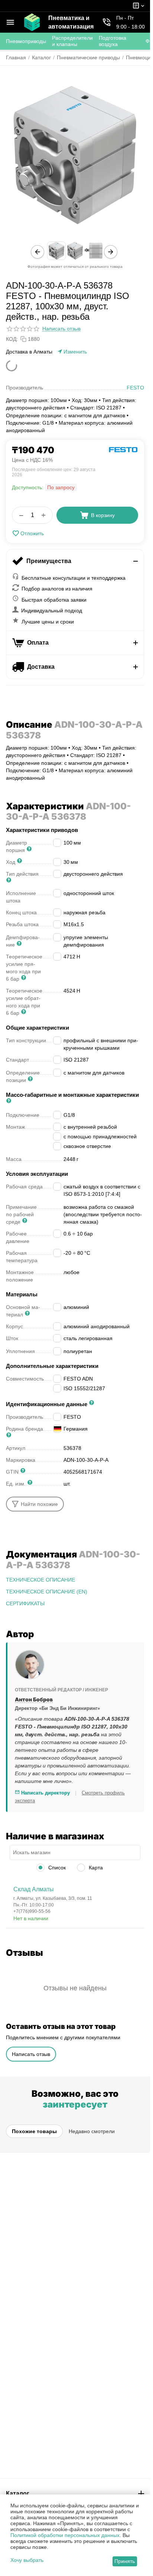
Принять (125, 2561)
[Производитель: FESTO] (123, 449)
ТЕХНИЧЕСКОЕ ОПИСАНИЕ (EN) (47, 1592)
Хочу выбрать (27, 2560)
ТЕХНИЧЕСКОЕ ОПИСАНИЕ (40, 1580)
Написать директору (45, 1793)
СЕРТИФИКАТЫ (25, 1603)
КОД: (12, 339)
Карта (95, 1868)
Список (56, 1868)
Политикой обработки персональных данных (65, 2535)
